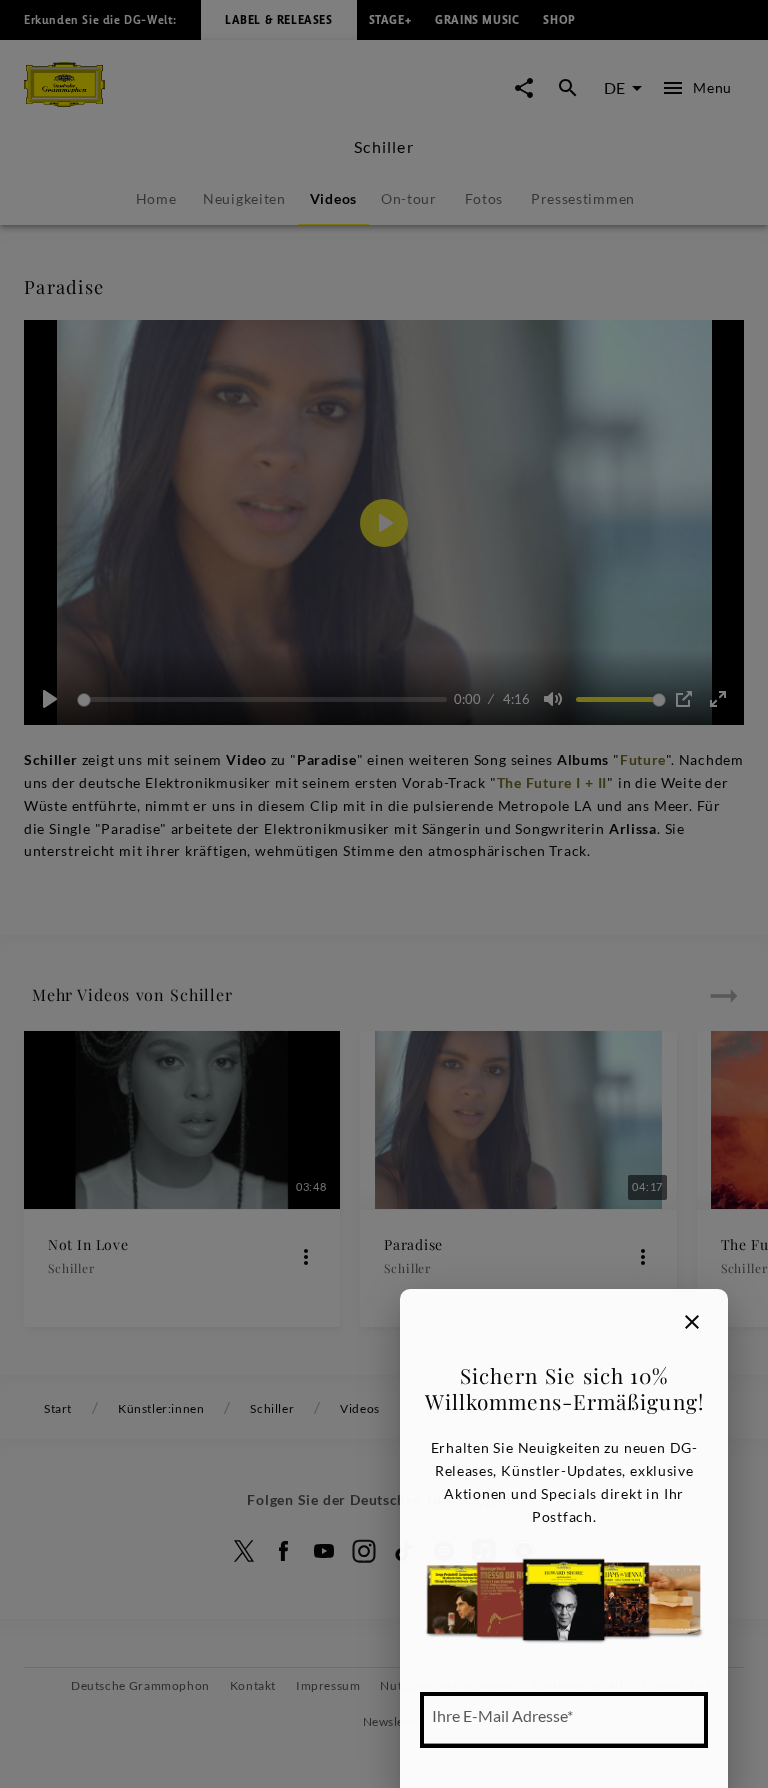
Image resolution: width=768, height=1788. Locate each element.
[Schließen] (692, 1322)
